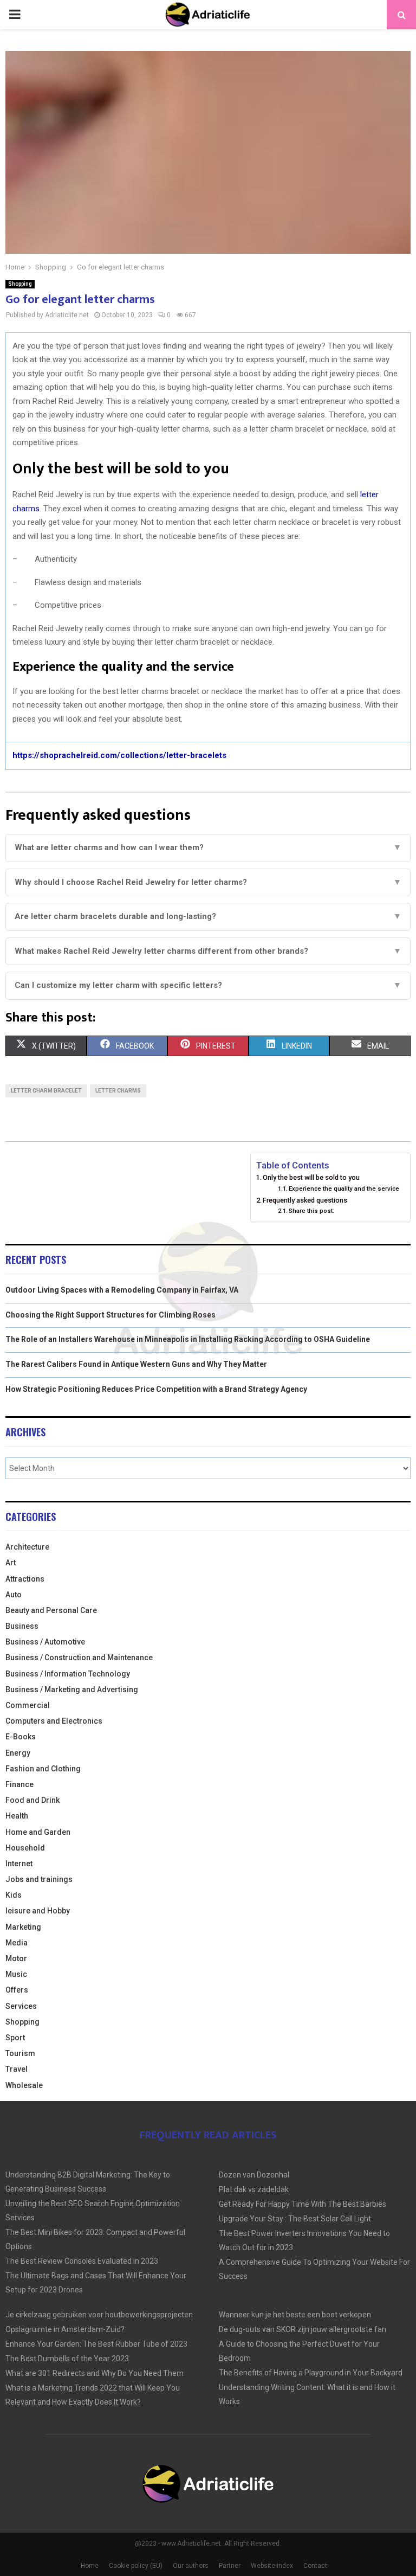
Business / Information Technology (68, 1674)
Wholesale (24, 2085)
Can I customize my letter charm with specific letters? (208, 985)
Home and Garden (38, 1832)
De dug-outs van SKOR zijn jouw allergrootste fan (303, 2329)
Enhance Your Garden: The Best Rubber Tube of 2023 (96, 2344)
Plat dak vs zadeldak (254, 2189)
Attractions (25, 1579)
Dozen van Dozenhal (254, 2175)
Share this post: (311, 1211)
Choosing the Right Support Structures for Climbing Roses (110, 1315)
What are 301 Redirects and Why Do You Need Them (95, 2373)
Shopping (20, 284)
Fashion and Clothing (43, 1769)
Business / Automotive (45, 1642)
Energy (18, 1753)
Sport (15, 2038)
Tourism (20, 2053)
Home (90, 2566)
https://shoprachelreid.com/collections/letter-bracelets (119, 755)
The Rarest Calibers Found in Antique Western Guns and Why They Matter (136, 1364)
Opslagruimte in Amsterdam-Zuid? (65, 2329)
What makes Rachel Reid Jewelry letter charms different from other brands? (208, 951)
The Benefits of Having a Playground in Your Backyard (311, 2373)
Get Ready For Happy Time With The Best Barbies (303, 2204)
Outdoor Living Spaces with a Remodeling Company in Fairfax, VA (122, 1290)
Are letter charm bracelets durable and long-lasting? (208, 916)
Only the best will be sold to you (311, 1177)
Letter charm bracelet (46, 1091)
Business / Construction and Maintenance (79, 1658)
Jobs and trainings (39, 1879)
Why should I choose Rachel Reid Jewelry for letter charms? (208, 882)
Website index (272, 2566)
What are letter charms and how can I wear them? (208, 847)
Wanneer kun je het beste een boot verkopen (295, 2315)
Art (11, 1563)
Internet (19, 1864)
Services (21, 2006)
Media (17, 1943)
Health (17, 1816)
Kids (14, 1895)
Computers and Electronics (54, 1721)
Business (22, 1626)
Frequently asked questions (305, 1200)
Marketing (23, 1927)
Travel (17, 2069)
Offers (17, 1990)
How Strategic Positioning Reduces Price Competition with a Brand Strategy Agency (156, 1389)
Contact (315, 2566)
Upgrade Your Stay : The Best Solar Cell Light (295, 2219)
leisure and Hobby (38, 1911)
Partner (230, 2566)
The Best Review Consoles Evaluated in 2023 (82, 2261)
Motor (16, 1958)
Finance (19, 1784)
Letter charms (118, 1091)
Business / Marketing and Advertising (72, 1690)
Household (25, 1848)
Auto (14, 1595)
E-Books (21, 1737)
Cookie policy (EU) (136, 2566)
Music (16, 1974)
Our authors (191, 2566)
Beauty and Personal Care (51, 1610)
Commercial (28, 1705)
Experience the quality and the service (344, 1189)
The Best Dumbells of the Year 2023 (67, 2359)
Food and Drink (32, 1800)
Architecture (27, 1547)
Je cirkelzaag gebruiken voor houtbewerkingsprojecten (99, 2315)
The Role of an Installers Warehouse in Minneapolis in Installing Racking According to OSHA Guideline (188, 1339)
